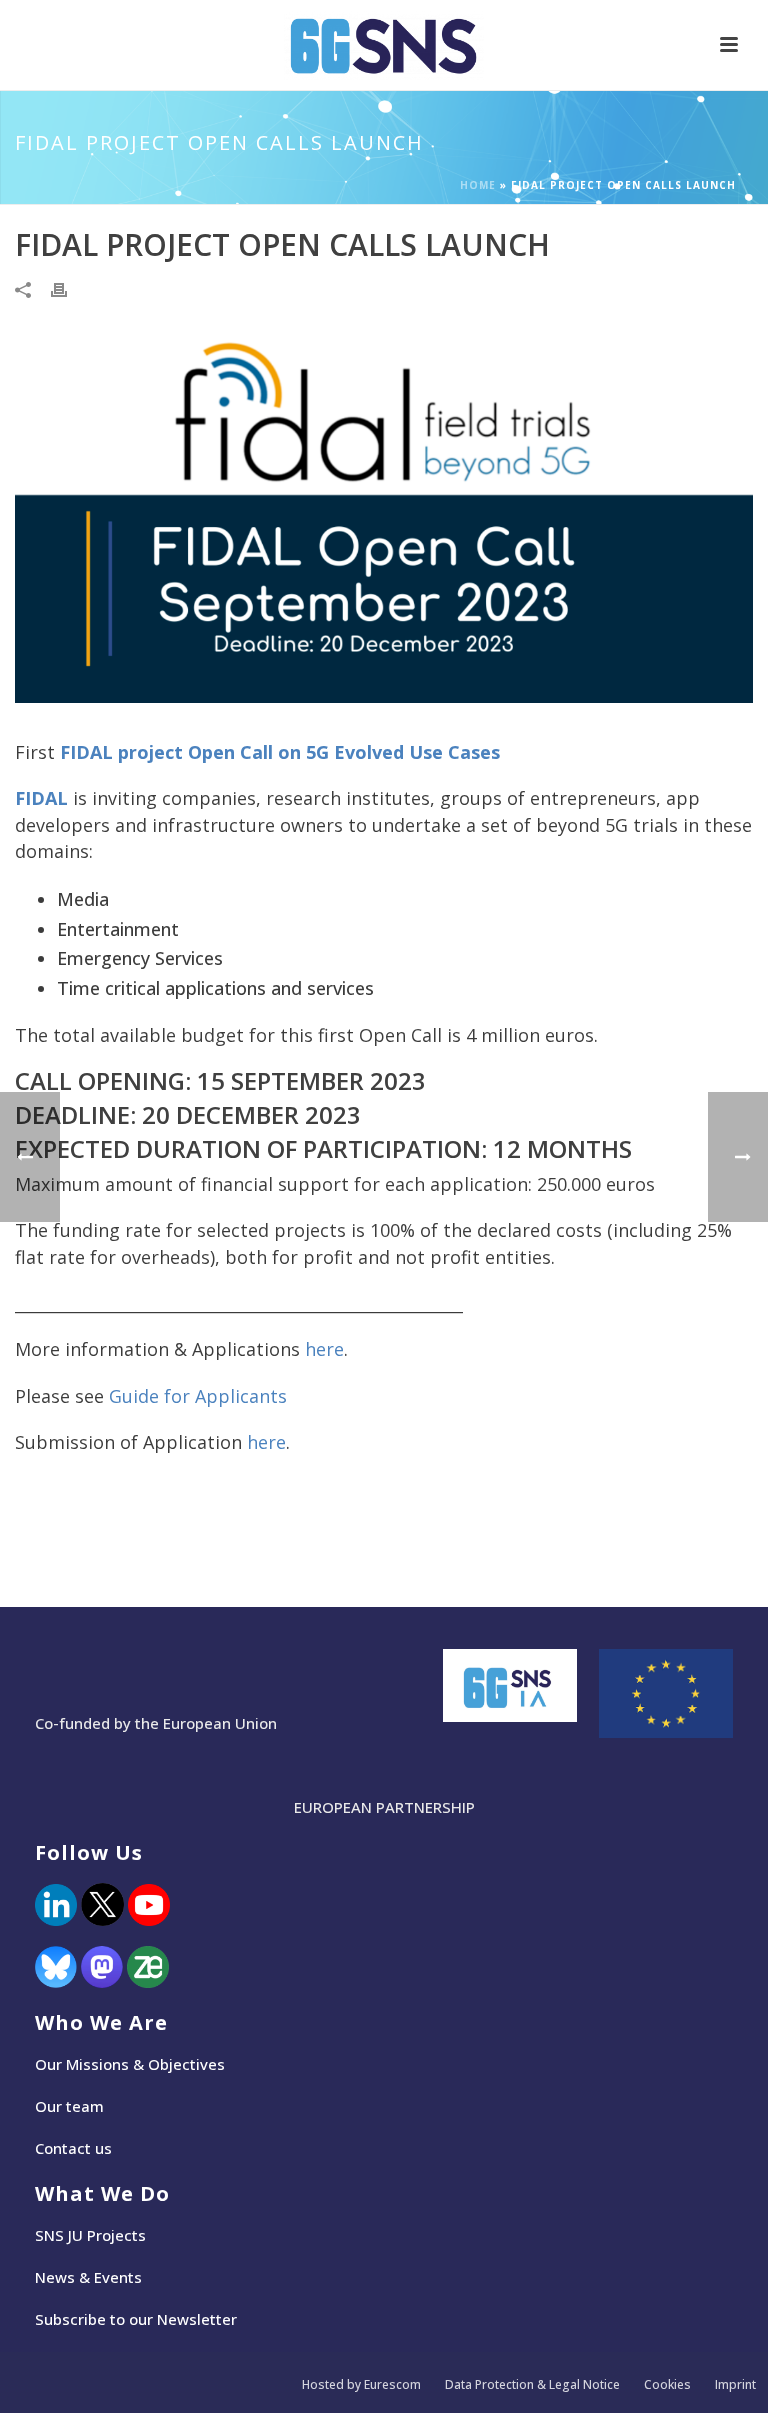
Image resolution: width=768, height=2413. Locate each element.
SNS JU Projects (90, 2235)
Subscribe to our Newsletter (136, 2319)
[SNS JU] (384, 45)
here (324, 1349)
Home (478, 185)
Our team (69, 2106)
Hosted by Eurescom (361, 2385)
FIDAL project (121, 752)
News (55, 2277)
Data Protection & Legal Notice (532, 2385)
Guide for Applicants (198, 1396)
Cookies (667, 2385)
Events (118, 2277)
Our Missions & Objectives (130, 2064)
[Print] (69, 289)
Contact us (73, 2148)
